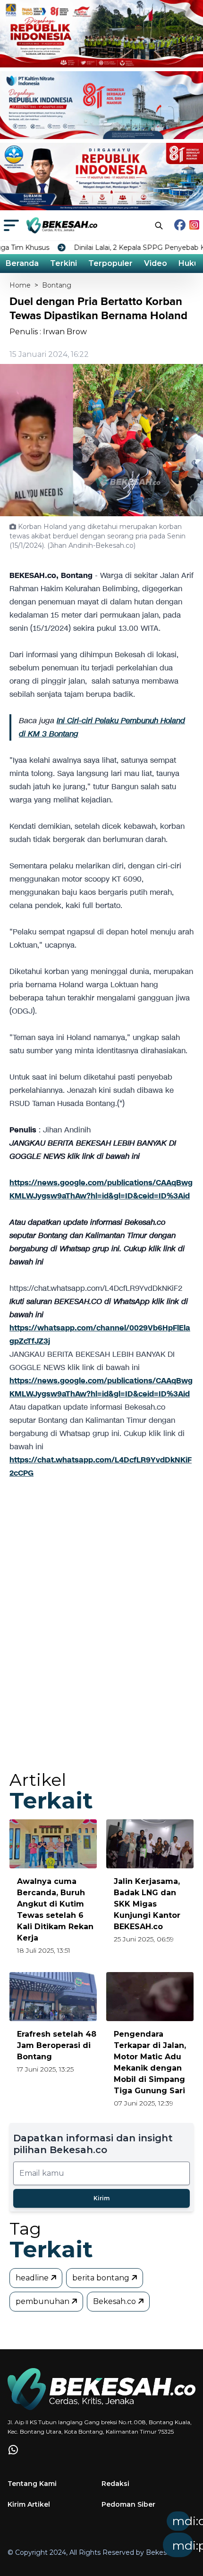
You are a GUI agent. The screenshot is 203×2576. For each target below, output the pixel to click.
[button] (118, 2537)
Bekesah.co (115, 2301)
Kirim (101, 2198)
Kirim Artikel (29, 2504)
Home (20, 285)
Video (156, 263)
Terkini (63, 263)
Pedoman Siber (128, 2504)
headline (33, 2278)
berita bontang (102, 2278)
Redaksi (115, 2484)
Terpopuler (110, 263)
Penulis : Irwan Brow (48, 332)
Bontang (57, 285)
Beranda (22, 263)
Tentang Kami (32, 2484)
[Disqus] (101, 1634)
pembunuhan (43, 2301)
